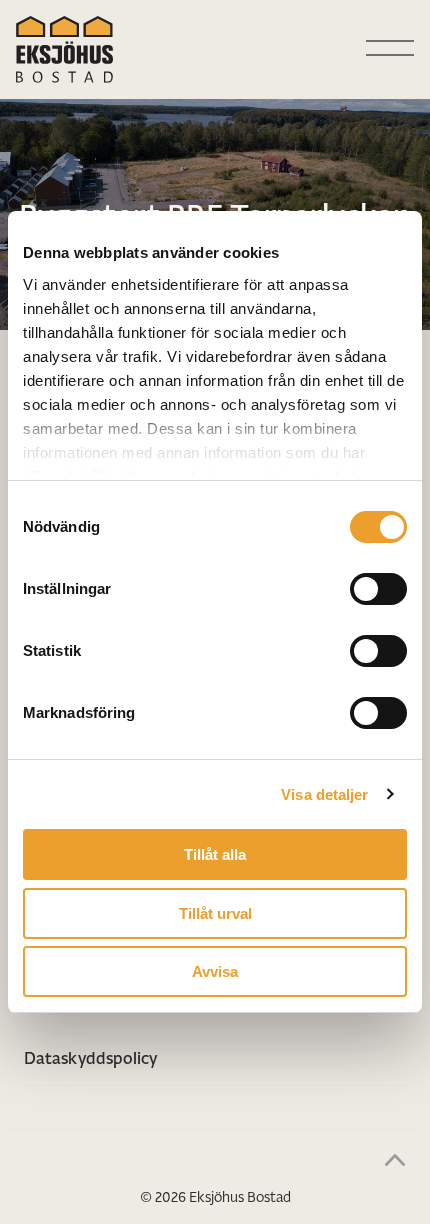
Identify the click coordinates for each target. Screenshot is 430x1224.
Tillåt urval (215, 913)
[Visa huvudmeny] (390, 49)
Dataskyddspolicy (90, 1057)
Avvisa (215, 971)
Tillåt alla (215, 854)
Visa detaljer (324, 794)
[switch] (378, 589)
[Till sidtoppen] (395, 1159)
